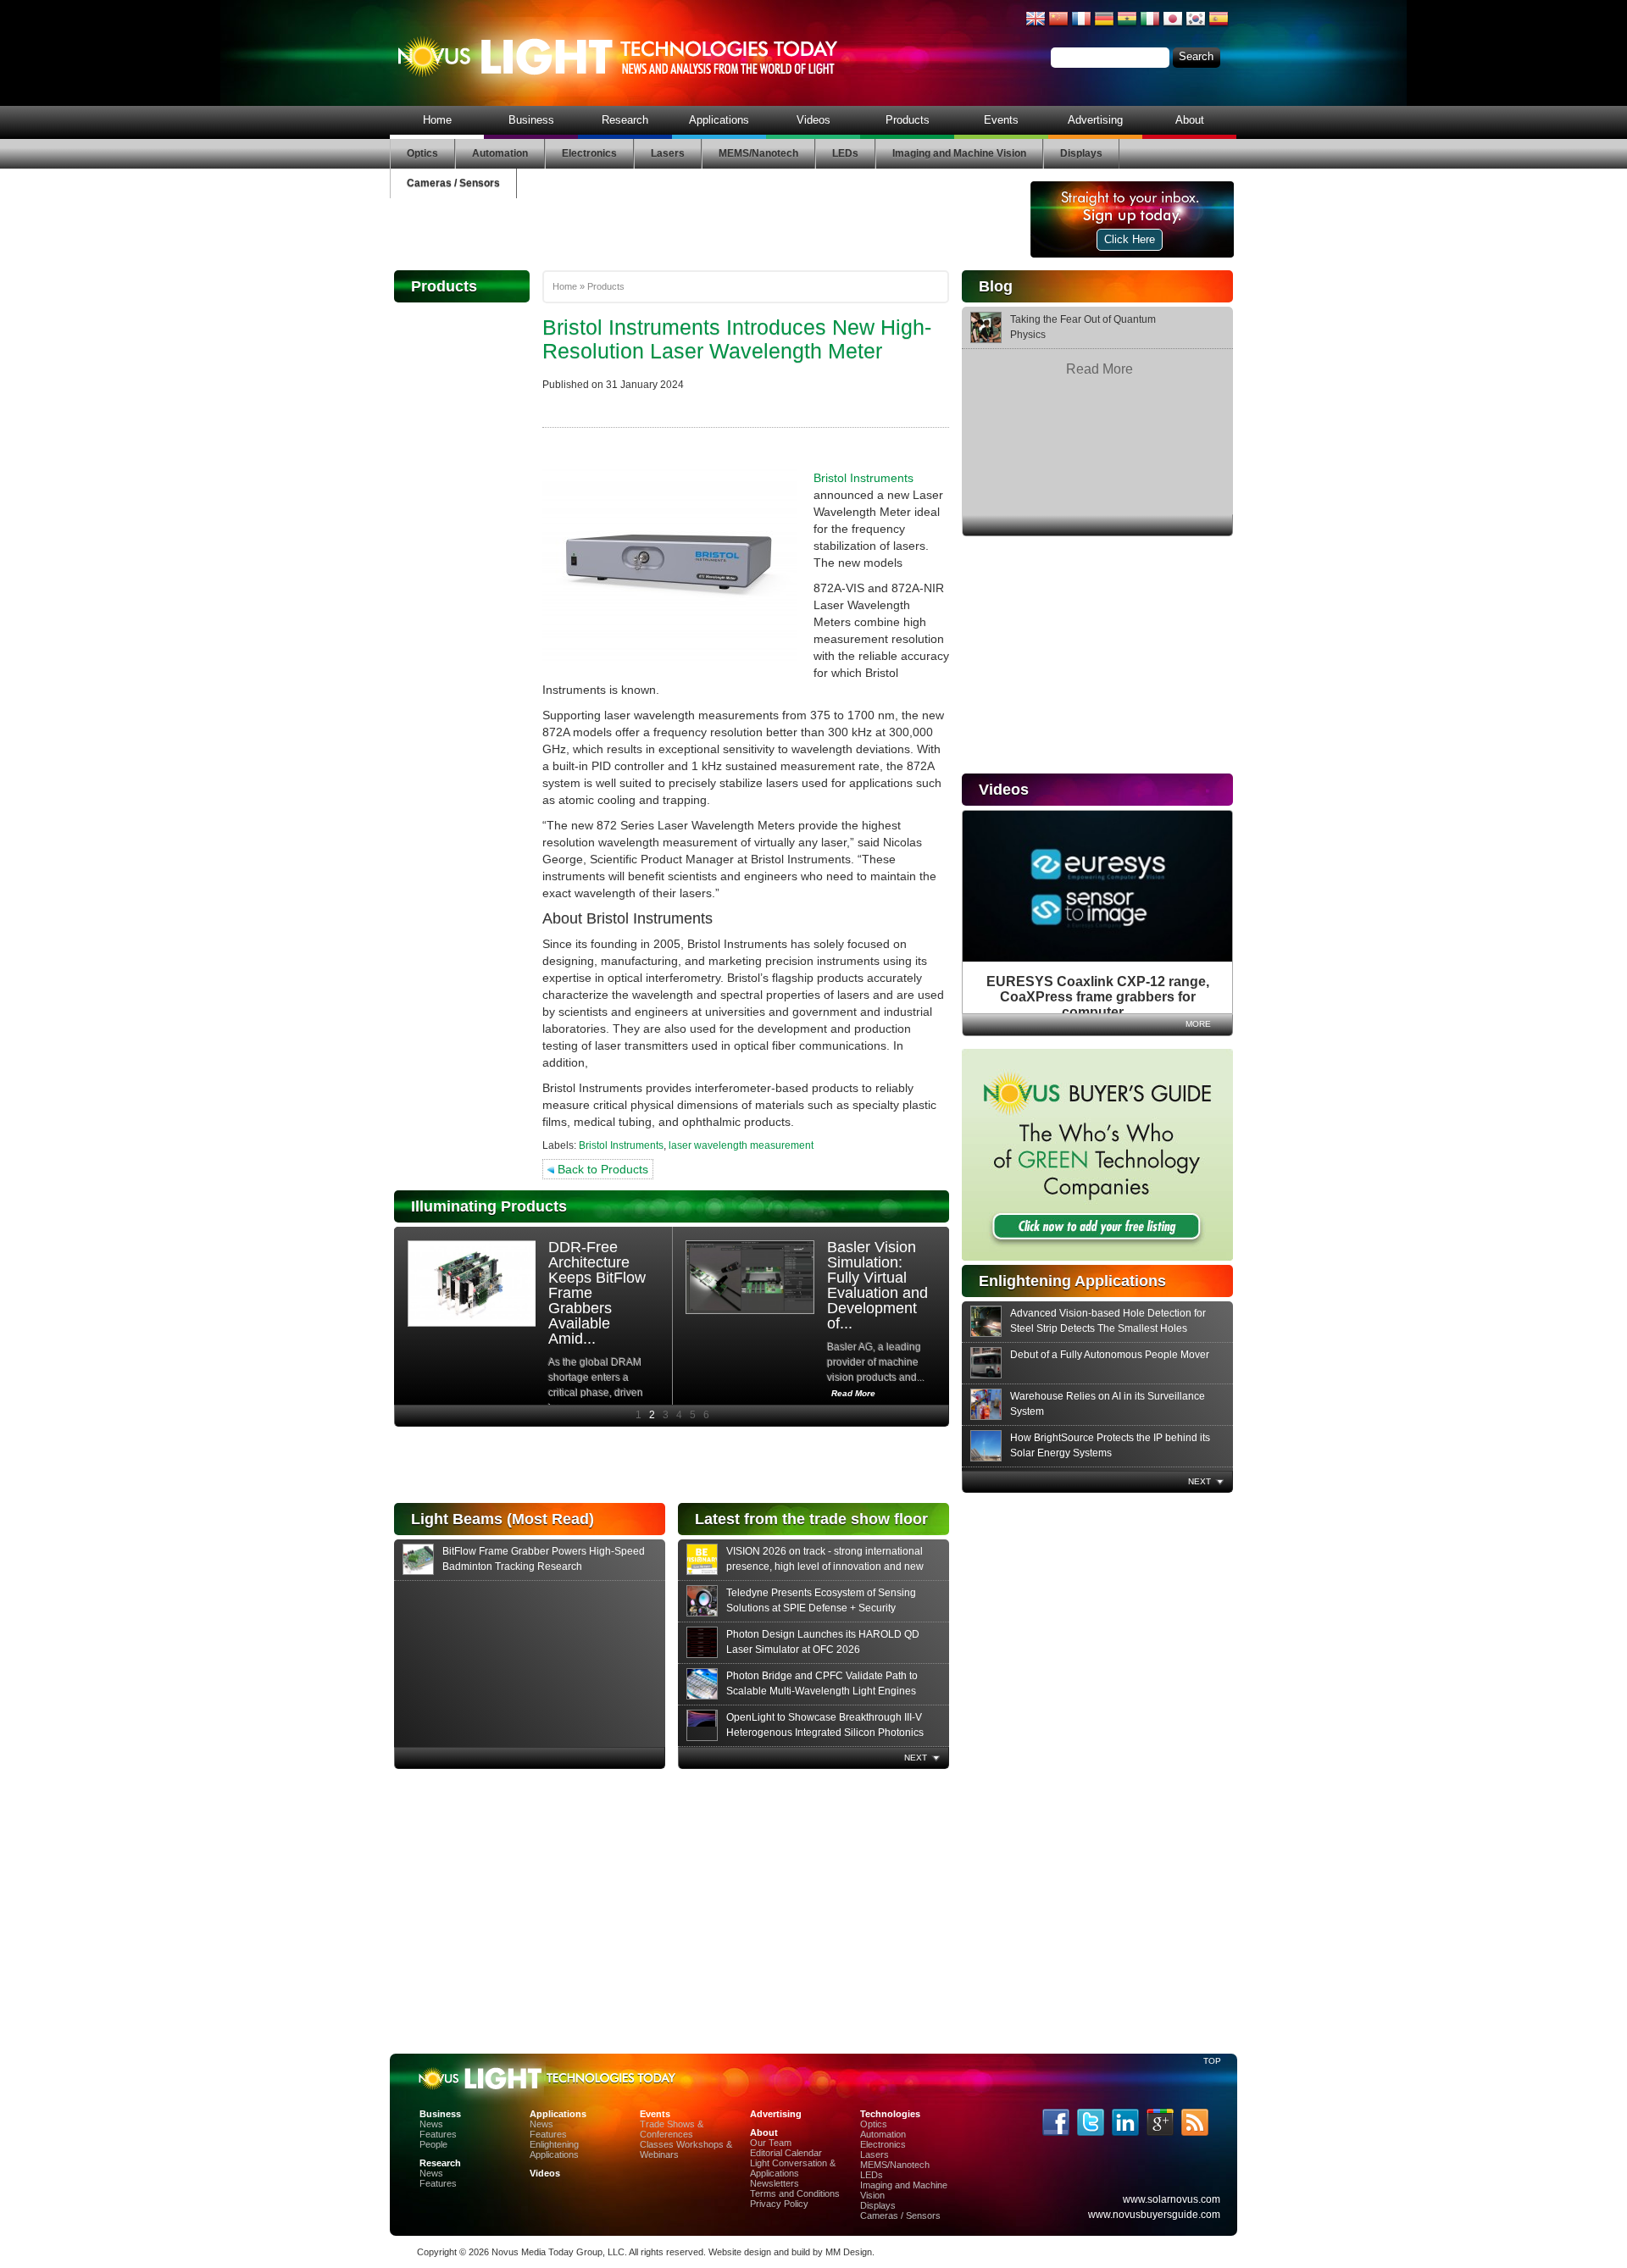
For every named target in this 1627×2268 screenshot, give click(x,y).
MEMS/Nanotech (758, 153)
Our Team (771, 2143)
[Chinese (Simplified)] (1058, 25)
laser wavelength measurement (741, 1145)
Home (437, 120)
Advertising (1095, 120)
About (1190, 120)
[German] (1104, 25)
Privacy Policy (779, 2204)
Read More (1099, 369)
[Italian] (1150, 25)
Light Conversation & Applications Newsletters (793, 2173)
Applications (719, 120)
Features (438, 2134)
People (433, 2144)
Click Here (1130, 239)
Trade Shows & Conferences (672, 2129)
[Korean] (1196, 25)
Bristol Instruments (863, 478)
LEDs (845, 153)
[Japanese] (1173, 25)
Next (1199, 1481)
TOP (1212, 2061)
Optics (422, 153)
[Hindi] (1127, 25)
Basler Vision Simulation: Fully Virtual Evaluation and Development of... (877, 1285)
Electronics (589, 153)
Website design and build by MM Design (790, 2252)
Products (908, 120)
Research (625, 120)
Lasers (668, 153)
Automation (500, 153)
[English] (1036, 25)
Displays (1081, 153)
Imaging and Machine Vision (959, 153)
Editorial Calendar (786, 2153)
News (431, 2124)
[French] (1081, 25)
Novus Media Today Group (547, 2252)
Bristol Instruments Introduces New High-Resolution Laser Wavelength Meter (737, 339)
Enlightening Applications (554, 2149)
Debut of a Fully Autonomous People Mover (1110, 1355)
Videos (813, 120)
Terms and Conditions (795, 2193)
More (1198, 1024)
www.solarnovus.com (1172, 2199)
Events (1001, 120)
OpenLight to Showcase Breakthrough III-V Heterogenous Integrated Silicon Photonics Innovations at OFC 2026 (825, 1733)
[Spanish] (1219, 25)
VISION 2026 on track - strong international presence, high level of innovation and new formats (825, 1567)
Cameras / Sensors (453, 183)
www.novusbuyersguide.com (1154, 2215)
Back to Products (601, 1169)
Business (531, 120)
